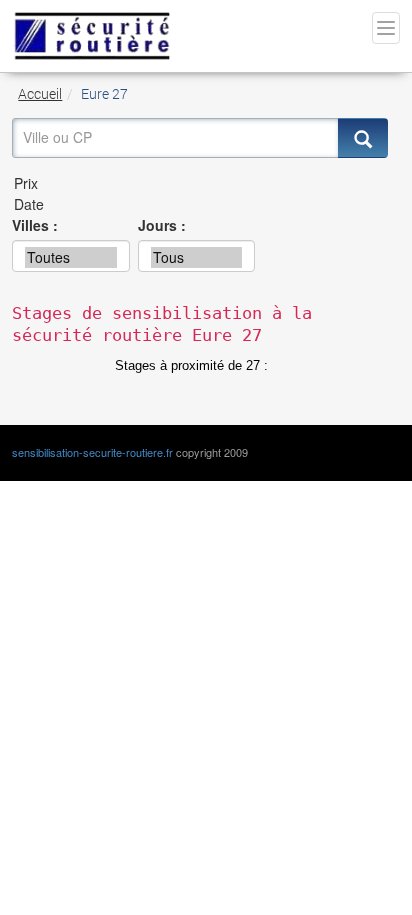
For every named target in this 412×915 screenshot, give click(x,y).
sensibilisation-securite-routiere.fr (92, 452)
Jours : (162, 225)
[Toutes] (71, 257)
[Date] (200, 204)
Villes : (35, 225)
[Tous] (197, 257)
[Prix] (200, 183)
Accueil (40, 93)
